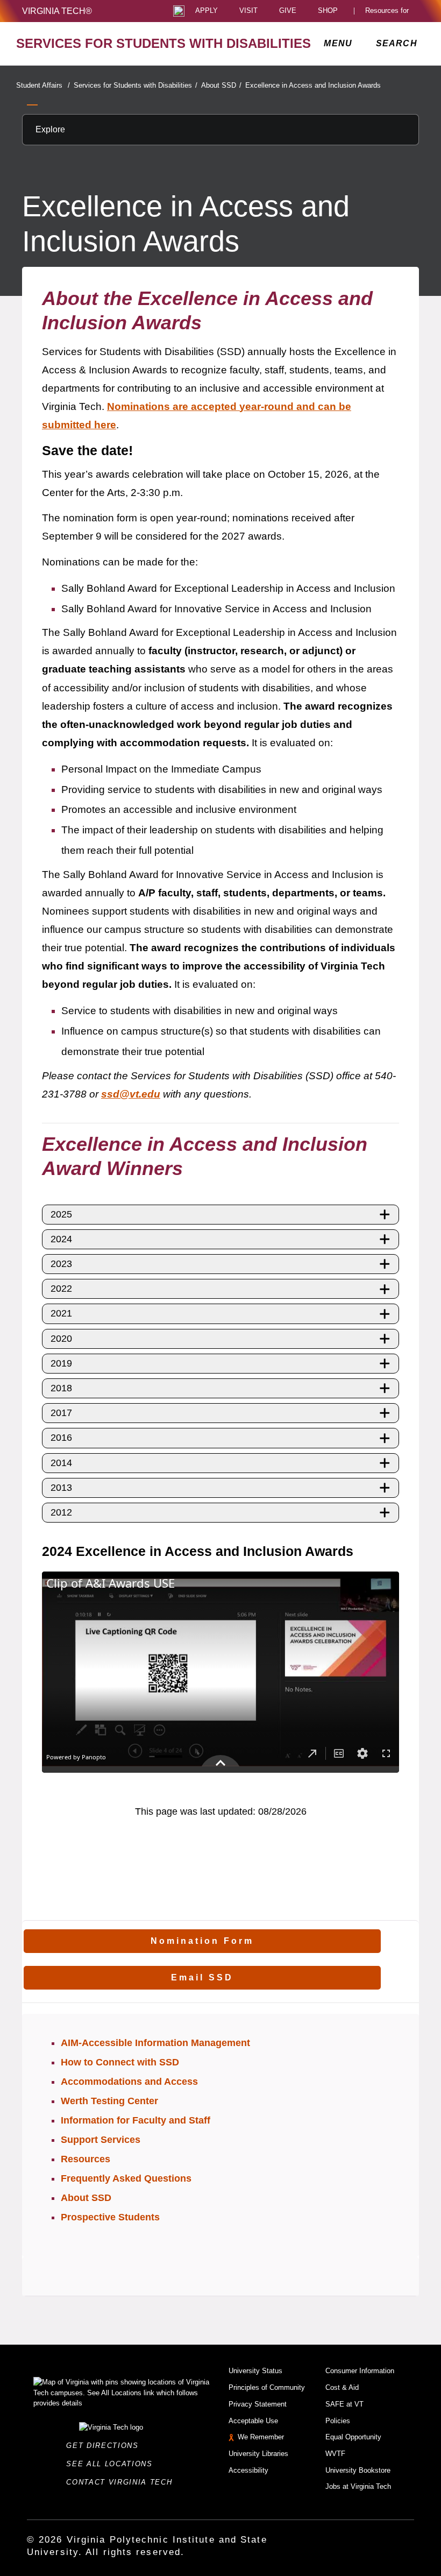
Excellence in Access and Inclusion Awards (313, 85)
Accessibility (248, 2470)
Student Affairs (43, 85)
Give (288, 11)
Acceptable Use (253, 2421)
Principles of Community (267, 2387)
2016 (61, 1438)
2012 (61, 1512)
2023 (61, 1264)
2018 (61, 1388)
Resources (86, 2159)
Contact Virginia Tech (122, 2482)
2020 (61, 1339)
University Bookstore (358, 2470)
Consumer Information (360, 2371)
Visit (248, 11)
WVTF (335, 2454)
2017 (61, 1413)
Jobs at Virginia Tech (358, 2486)
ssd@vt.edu (131, 1094)
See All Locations (112, 2464)
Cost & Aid (342, 2387)
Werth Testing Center (109, 2101)
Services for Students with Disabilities (136, 85)
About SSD (221, 85)
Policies (338, 2421)
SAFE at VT (344, 2404)
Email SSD (202, 1977)
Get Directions (105, 2446)
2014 (61, 1463)
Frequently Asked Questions (126, 2178)
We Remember (261, 2437)
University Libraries (258, 2454)
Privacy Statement (258, 2404)
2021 (61, 1313)
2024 (61, 1239)
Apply (207, 11)
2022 (61, 1289)
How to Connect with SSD (120, 2062)
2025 (61, 1214)
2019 (61, 1363)
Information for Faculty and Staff (136, 2120)
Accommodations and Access (129, 2082)
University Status (255, 2371)
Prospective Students (110, 2217)
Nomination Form (202, 1941)
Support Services (101, 2140)
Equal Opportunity (353, 2437)
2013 (61, 1488)
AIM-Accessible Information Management (155, 2043)
